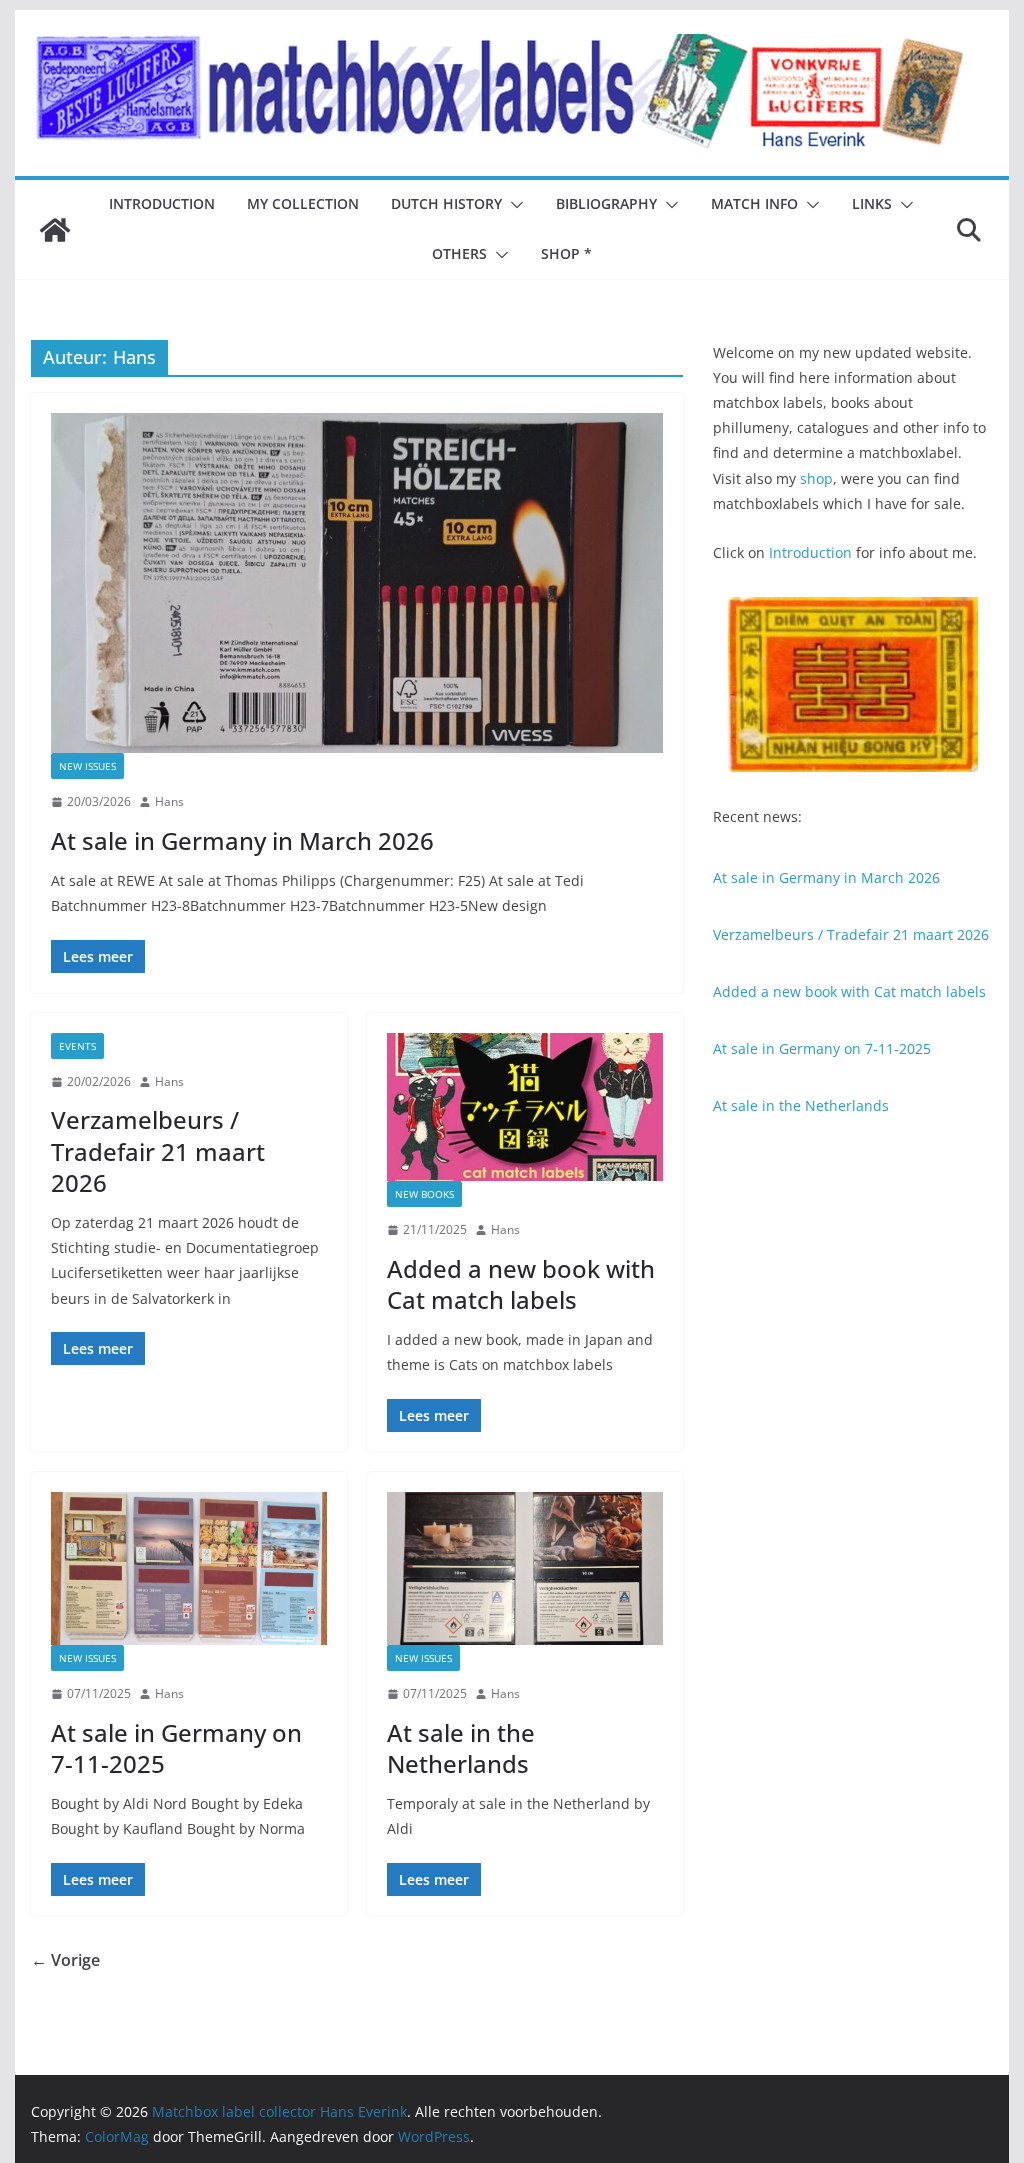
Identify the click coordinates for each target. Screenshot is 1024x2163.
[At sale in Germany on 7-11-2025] (189, 1568)
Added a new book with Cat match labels (521, 1284)
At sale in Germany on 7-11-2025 (176, 1748)
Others (459, 253)
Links (872, 203)
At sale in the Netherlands (461, 1748)
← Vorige (65, 1960)
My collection (303, 203)
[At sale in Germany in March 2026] (357, 583)
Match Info (754, 203)
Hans (169, 801)
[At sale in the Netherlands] (525, 1568)
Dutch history (446, 203)
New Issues (87, 766)
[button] (513, 205)
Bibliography (606, 203)
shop (816, 478)
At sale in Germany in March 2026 (242, 840)
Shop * (566, 253)
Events (77, 1046)
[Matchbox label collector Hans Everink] (55, 230)
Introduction (162, 203)
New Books (424, 1194)
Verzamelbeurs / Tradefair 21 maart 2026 (158, 1150)
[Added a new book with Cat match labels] (525, 1107)
